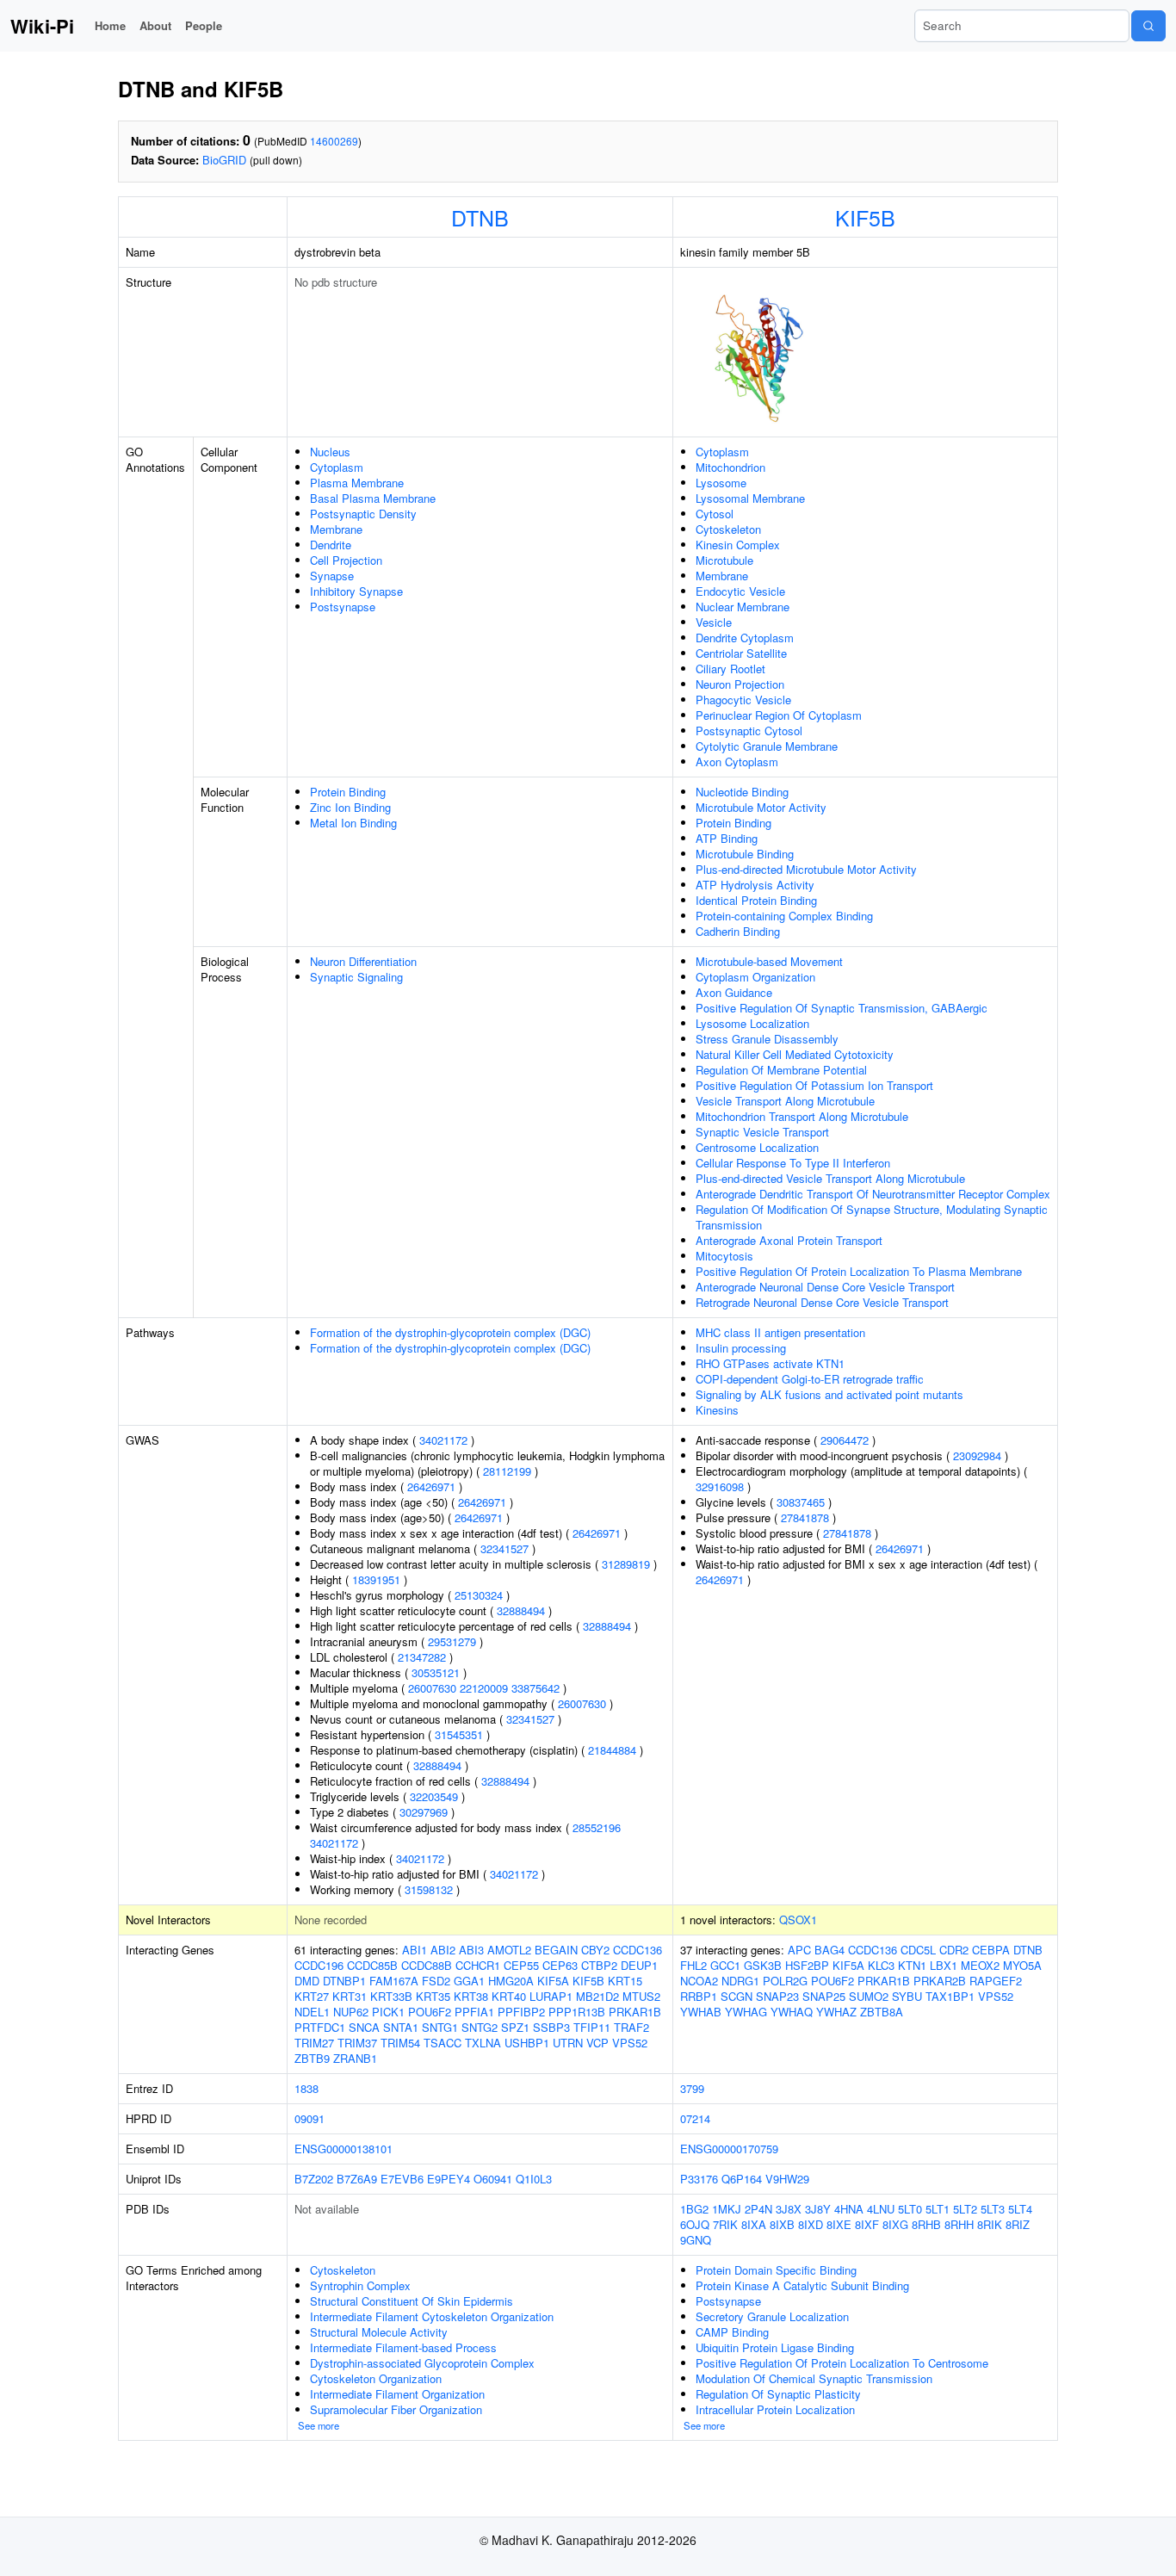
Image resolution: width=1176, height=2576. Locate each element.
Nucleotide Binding (742, 792)
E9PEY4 (449, 2179)
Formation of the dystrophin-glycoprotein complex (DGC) (450, 1332)
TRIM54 (400, 2043)
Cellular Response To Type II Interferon (793, 1163)
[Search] (1148, 26)
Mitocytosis (724, 1256)
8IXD (811, 2224)
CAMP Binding (732, 2332)
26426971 (431, 1486)
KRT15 (625, 1981)
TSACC (443, 2043)
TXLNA (483, 2043)
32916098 (720, 1486)
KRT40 (509, 1996)
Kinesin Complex (738, 545)
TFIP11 (592, 2027)
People (204, 25)
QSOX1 (798, 1920)
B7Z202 (314, 2179)
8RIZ (1018, 2224)
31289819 (626, 1564)
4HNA (849, 2209)
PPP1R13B (577, 2012)
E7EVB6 (402, 2179)
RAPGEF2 (996, 1981)
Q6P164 (742, 2179)
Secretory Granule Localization (772, 2316)
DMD (307, 1981)
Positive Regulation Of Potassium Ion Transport (814, 1085)
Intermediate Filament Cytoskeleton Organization (432, 2316)
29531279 (452, 1641)
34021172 (443, 1440)
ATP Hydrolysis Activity (755, 885)
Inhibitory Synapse (356, 591)
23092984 (977, 1455)
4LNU (881, 2209)
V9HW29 (787, 2179)
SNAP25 (824, 1996)
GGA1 (469, 1981)
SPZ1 (515, 2027)
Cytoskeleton (728, 529)
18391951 (376, 1579)
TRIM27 (314, 2043)
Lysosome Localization (752, 1023)
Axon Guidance (734, 992)
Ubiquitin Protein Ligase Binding (775, 2347)
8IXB (782, 2224)
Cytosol (715, 514)
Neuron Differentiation (363, 961)
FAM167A (394, 1981)
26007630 (432, 1688)
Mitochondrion (730, 467)
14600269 (334, 141)
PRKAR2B (940, 1981)
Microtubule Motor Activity (761, 807)
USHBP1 (527, 2043)
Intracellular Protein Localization (775, 2409)
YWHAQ (792, 2012)
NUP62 (351, 2012)
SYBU (907, 1996)
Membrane (336, 529)
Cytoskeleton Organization (376, 2378)
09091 (309, 2118)
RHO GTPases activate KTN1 (770, 1363)
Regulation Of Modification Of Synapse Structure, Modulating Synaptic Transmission (872, 1217)
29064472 (845, 1440)
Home (110, 25)
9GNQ (696, 2240)
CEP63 (560, 1965)
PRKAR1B (635, 2012)
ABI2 (443, 1950)
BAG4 (829, 1950)
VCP (597, 2043)
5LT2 (965, 2209)
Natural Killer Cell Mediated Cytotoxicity (795, 1054)
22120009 (484, 1688)
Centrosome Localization (757, 1147)
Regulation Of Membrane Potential (781, 1070)
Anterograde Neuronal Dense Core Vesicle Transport (825, 1287)
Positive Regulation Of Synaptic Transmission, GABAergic (842, 1008)
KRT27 (312, 1996)
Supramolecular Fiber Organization (396, 2409)
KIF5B (865, 217)
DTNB (480, 217)
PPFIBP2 (521, 2012)
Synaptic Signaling (356, 977)
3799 (692, 2088)
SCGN (737, 1996)
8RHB (926, 2224)
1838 (306, 2088)
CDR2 (954, 1950)
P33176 (699, 2179)
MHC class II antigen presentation (780, 1332)
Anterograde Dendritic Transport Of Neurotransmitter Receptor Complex (873, 1194)
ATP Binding (727, 838)
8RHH (959, 2224)
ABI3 (471, 1950)
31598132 (429, 1889)
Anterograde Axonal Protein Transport (789, 1240)
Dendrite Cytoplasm (745, 638)
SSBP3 (551, 2027)
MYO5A (1022, 1965)
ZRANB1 (355, 2058)
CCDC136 (638, 1950)
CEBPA (991, 1950)
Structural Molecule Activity (379, 2332)
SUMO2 (869, 1996)
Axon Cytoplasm (737, 762)
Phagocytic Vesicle (743, 700)
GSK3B (763, 1965)
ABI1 (415, 1950)
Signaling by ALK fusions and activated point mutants (829, 1394)
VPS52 (630, 2043)
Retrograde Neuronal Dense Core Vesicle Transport (822, 1302)
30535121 (436, 1672)
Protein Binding (348, 792)
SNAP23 (777, 1996)
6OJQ (695, 2224)
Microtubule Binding (745, 854)
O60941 (493, 2179)
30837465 (801, 1502)
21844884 (612, 1750)
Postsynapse (343, 607)
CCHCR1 (478, 1965)
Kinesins (717, 1410)
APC (799, 1950)
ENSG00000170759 (729, 2149)
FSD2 (436, 1981)
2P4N (758, 2209)
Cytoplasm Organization (755, 977)
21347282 (422, 1657)
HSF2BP (807, 1965)
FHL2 (693, 1965)
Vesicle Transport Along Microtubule (785, 1101)
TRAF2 (631, 2027)
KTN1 (912, 1965)
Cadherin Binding (738, 931)
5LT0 (910, 2209)
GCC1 (725, 1965)
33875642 (535, 1688)
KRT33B (391, 1996)
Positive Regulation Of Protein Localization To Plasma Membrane (859, 1271)
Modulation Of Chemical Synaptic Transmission (814, 2378)
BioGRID (224, 160)
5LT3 (993, 2209)
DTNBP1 (344, 1981)
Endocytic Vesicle (740, 591)
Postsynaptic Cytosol (749, 731)
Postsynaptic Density (363, 514)
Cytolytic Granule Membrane (767, 746)
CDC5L (918, 1950)
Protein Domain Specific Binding (776, 2270)
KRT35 (433, 1996)
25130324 (479, 1595)
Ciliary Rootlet (730, 669)
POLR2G (785, 1981)
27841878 (805, 1517)
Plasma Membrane (357, 483)
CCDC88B (427, 1965)
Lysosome (721, 483)
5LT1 (938, 2209)
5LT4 (1020, 2209)
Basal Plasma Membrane (373, 498)
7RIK (725, 2224)
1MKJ (727, 2209)
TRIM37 (357, 2043)
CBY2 (595, 1950)
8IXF (867, 2224)
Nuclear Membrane (743, 607)
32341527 (504, 1548)
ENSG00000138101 (344, 2149)
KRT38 (471, 1996)
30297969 (424, 1812)
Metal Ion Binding (353, 823)
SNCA (364, 2027)
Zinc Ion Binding (350, 807)
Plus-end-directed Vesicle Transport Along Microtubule (830, 1178)
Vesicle (714, 622)
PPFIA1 (474, 2012)
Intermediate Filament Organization (397, 2394)
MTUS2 (641, 1996)
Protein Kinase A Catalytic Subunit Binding (802, 2285)
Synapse (332, 576)
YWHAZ (836, 2012)
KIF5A (553, 1981)
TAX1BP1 (950, 1996)
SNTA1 (401, 2027)
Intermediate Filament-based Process (403, 2347)
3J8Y (818, 2209)
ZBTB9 (312, 2058)
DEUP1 (639, 1965)
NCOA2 (699, 1981)
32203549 (434, 1796)
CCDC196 (319, 1965)
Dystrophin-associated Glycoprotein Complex (422, 2363)
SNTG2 (480, 2027)
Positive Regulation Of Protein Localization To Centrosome (842, 2363)
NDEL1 (312, 2012)
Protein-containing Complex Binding (784, 916)
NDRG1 (740, 1981)
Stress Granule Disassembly (767, 1039)
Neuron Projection (740, 684)
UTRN (568, 2043)
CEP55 (521, 1965)
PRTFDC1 (320, 2027)
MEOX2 (980, 1965)
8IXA (754, 2224)
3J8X (789, 2209)
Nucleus (330, 452)
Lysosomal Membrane (750, 498)
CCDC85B (372, 1965)
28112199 (507, 1471)
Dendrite (331, 545)
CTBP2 (599, 1965)
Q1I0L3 (534, 2179)
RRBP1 (699, 1996)
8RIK (990, 2224)
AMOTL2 (509, 1950)
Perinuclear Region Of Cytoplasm (779, 715)
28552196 (597, 1827)
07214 (695, 2118)
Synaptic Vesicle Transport (762, 1132)
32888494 (521, 1610)
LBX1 (944, 1965)
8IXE (839, 2224)
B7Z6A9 (357, 2179)
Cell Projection (346, 560)
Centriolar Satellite (741, 653)
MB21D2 (597, 1996)
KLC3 (881, 1965)
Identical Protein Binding (756, 900)
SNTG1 (440, 2027)
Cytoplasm (337, 467)
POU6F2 (430, 2012)
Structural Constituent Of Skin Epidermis (412, 2301)
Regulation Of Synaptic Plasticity (778, 2394)
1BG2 (694, 2209)
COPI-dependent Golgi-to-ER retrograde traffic (810, 1379)
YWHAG (746, 2012)
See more (319, 2425)
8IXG (895, 2224)
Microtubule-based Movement (769, 961)
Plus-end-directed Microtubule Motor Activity (806, 869)
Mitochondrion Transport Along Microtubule (802, 1116)
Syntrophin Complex (360, 2285)
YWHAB (701, 2012)
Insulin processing (741, 1348)
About (155, 25)
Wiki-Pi (42, 26)
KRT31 (350, 1996)
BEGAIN (556, 1950)
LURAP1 (551, 1996)
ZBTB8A (882, 2012)
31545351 (459, 1734)
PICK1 (388, 2012)
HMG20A (511, 1981)
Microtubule (724, 560)
